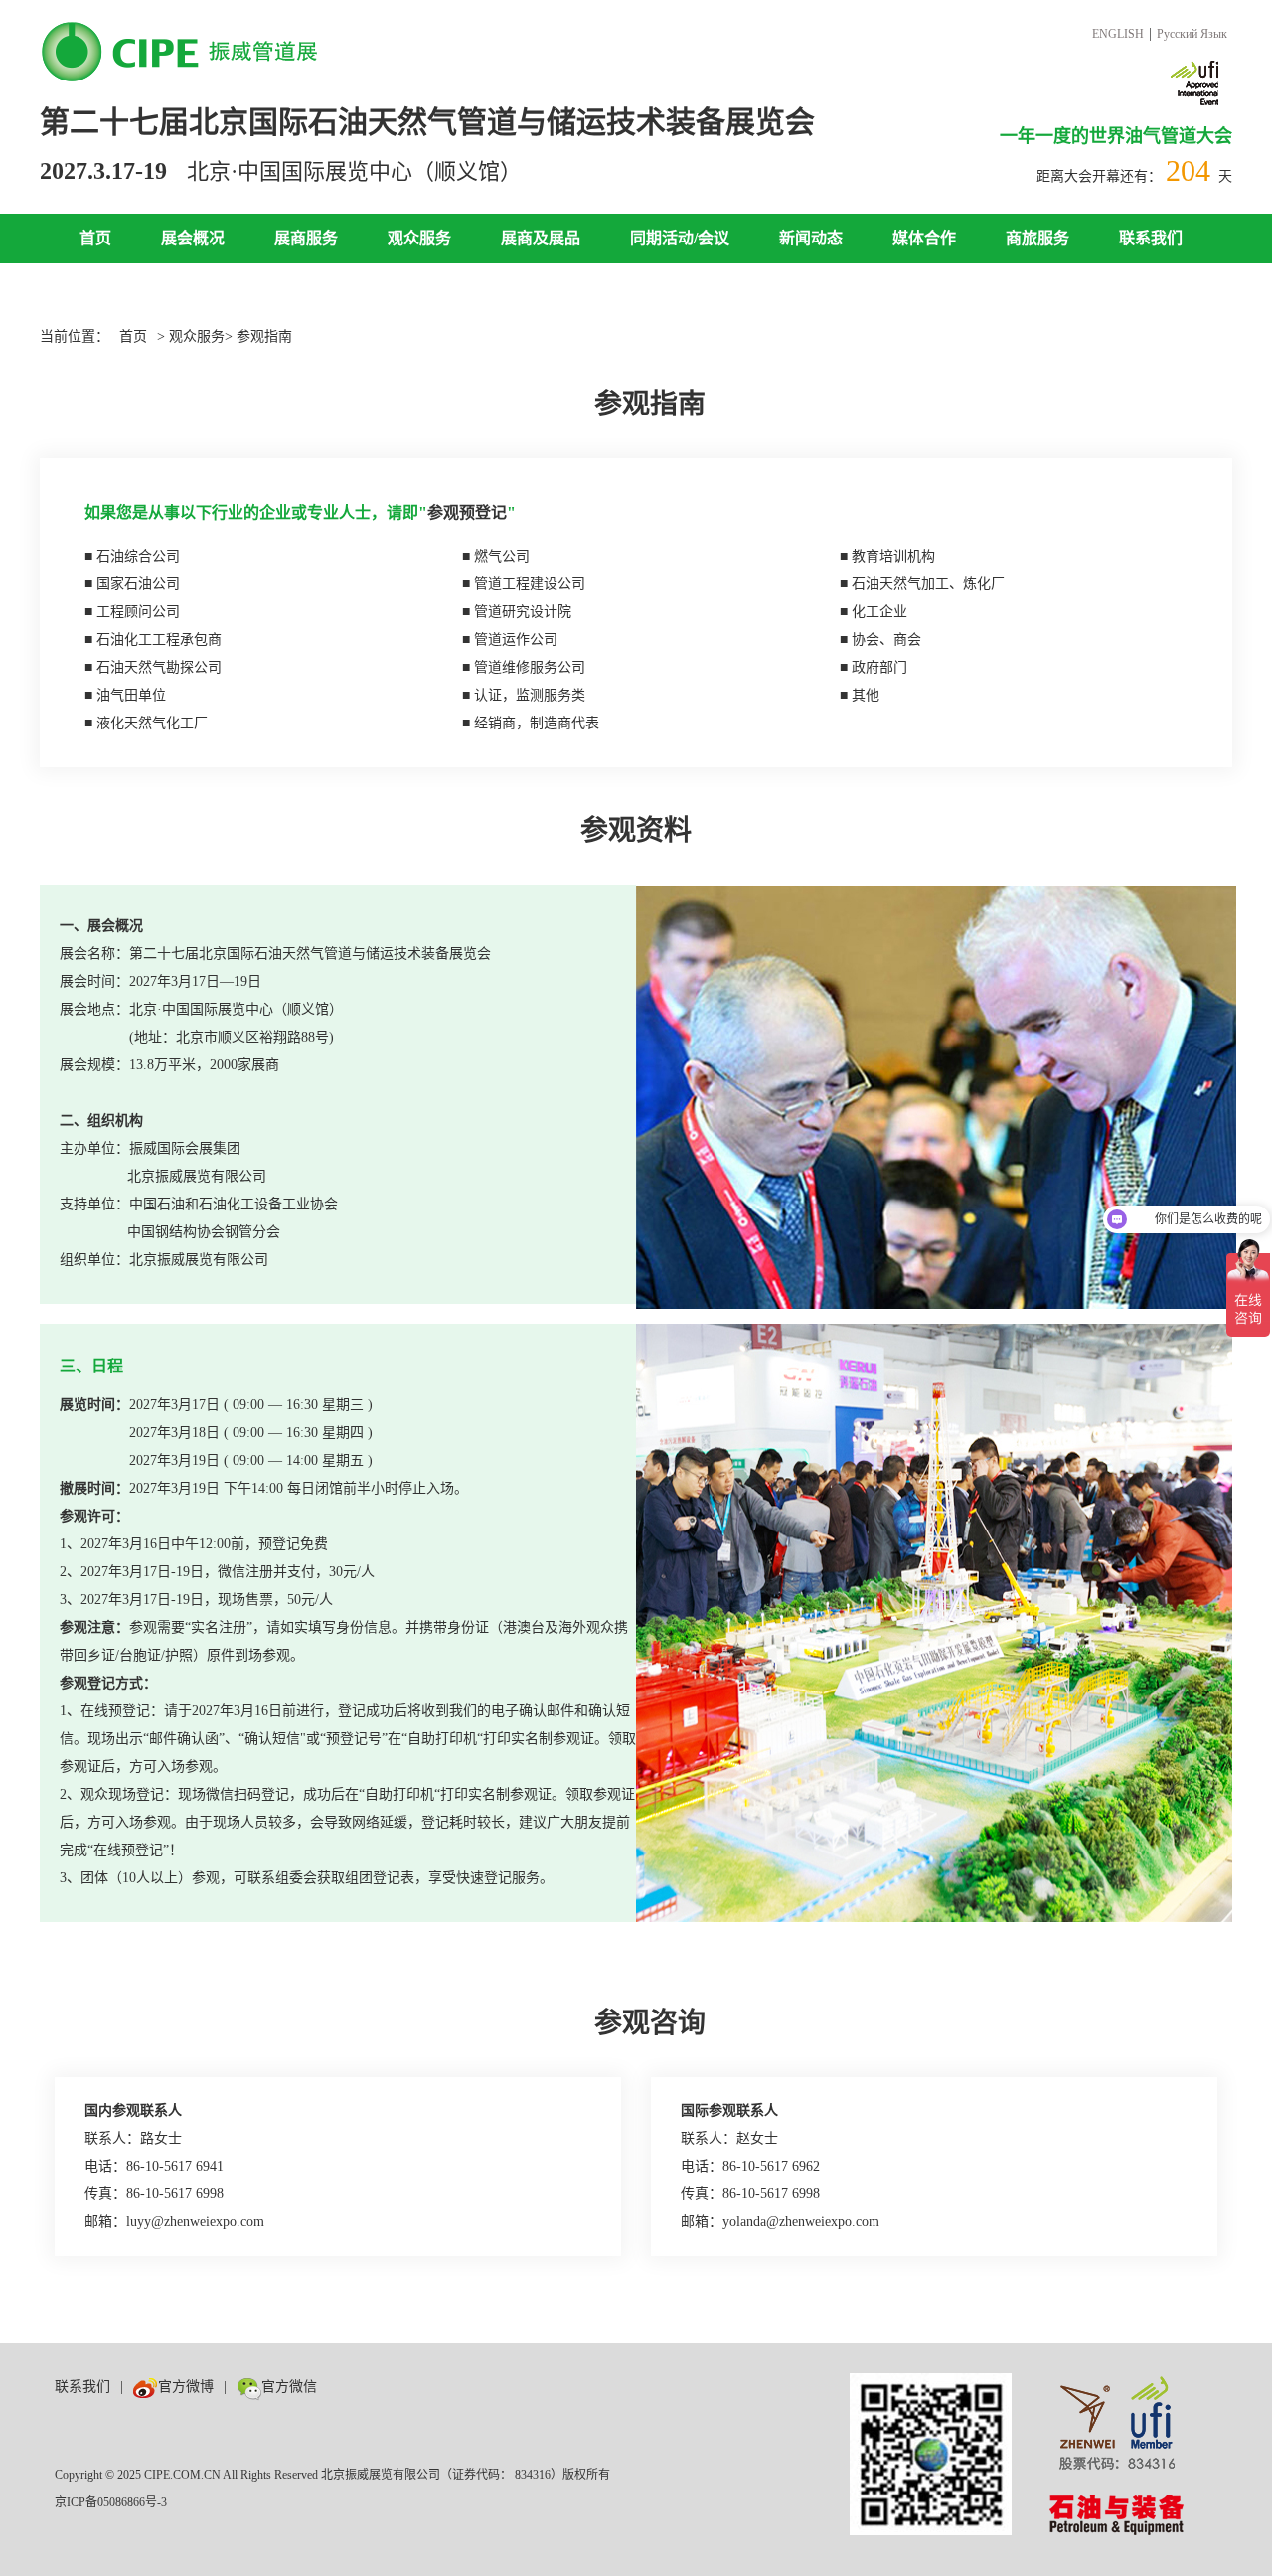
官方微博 (186, 2387)
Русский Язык (1192, 34)
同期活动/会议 (680, 238)
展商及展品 (541, 238)
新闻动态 (811, 238)
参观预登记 (467, 512)
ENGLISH (1118, 34)
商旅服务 (1037, 238)
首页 (95, 238)
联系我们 (1151, 238)
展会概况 (193, 238)
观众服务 (419, 238)
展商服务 (306, 238)
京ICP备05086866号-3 (111, 2502)
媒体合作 (924, 238)
